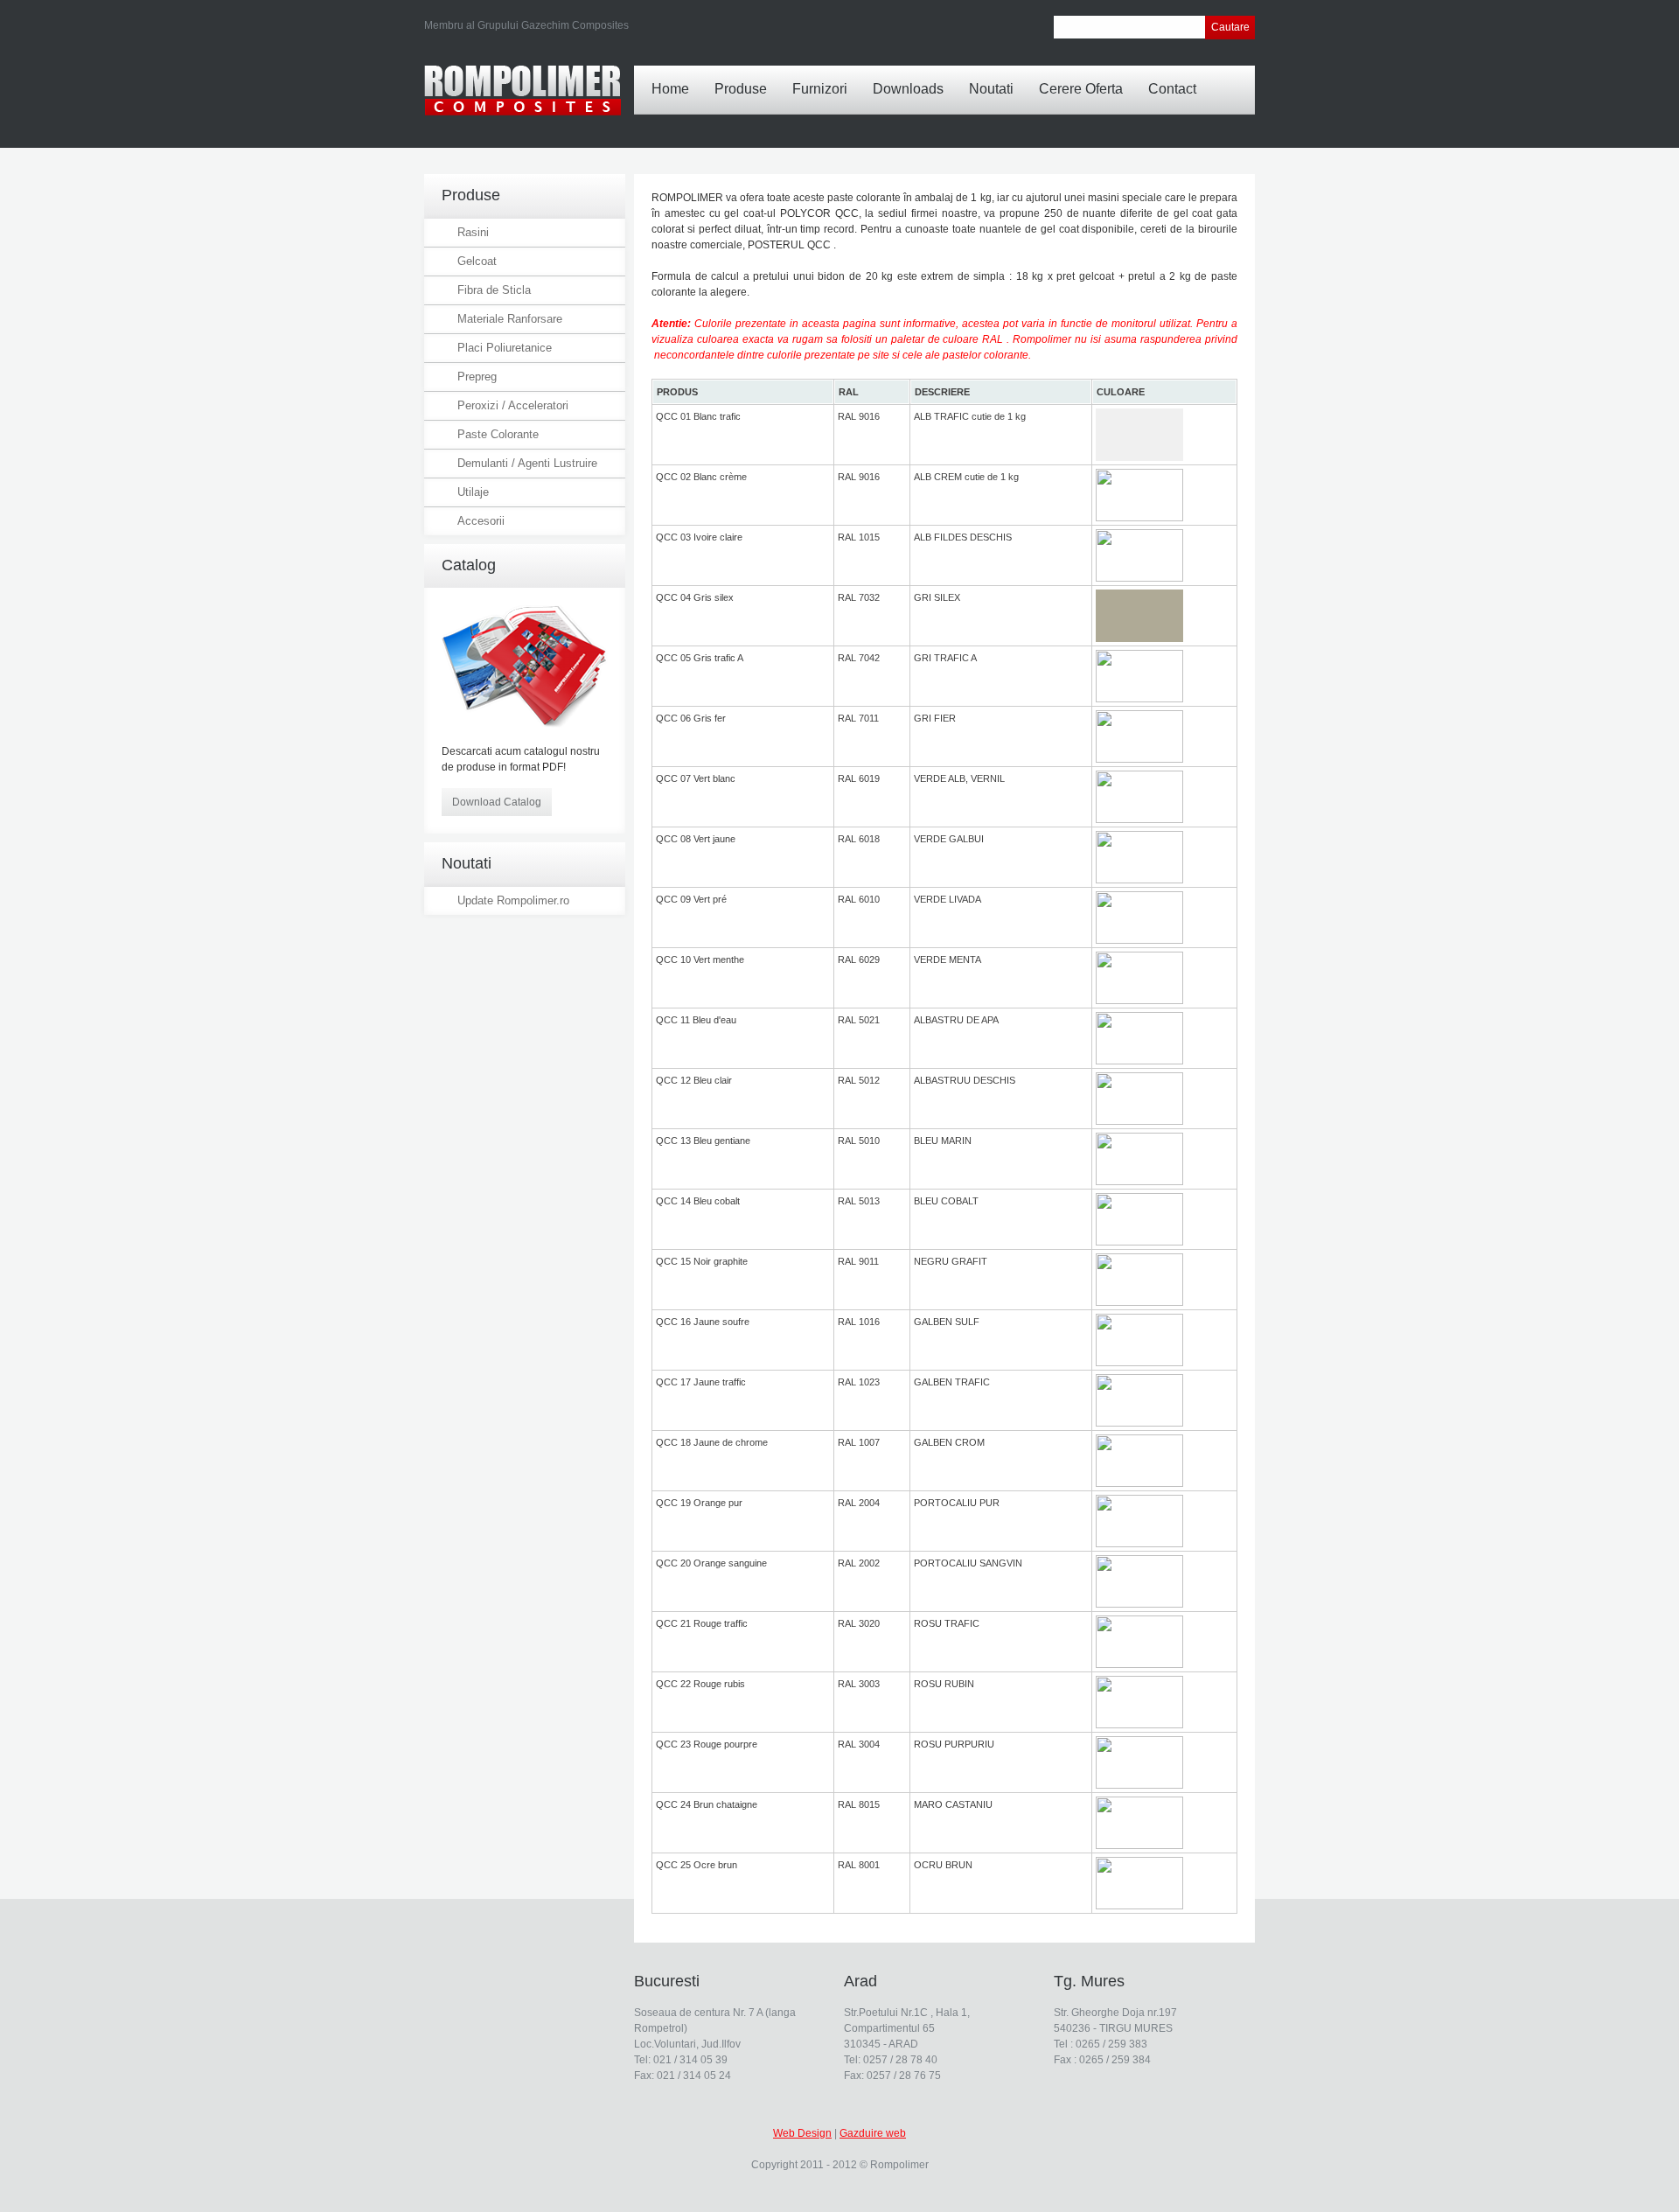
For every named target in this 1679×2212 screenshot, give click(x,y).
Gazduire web (873, 2133)
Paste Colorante (498, 434)
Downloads (908, 89)
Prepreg (477, 377)
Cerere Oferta (1081, 89)
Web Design (802, 2133)
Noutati (991, 89)
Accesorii (481, 521)
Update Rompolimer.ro (513, 900)
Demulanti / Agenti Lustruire (527, 463)
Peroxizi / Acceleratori (513, 405)
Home (670, 89)
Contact (1172, 89)
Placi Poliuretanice (505, 348)
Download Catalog (497, 802)
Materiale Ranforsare (510, 319)
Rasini (473, 232)
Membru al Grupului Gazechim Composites (526, 25)
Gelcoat (477, 261)
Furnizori (820, 89)
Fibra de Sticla (494, 290)
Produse (741, 89)
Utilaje (473, 492)
